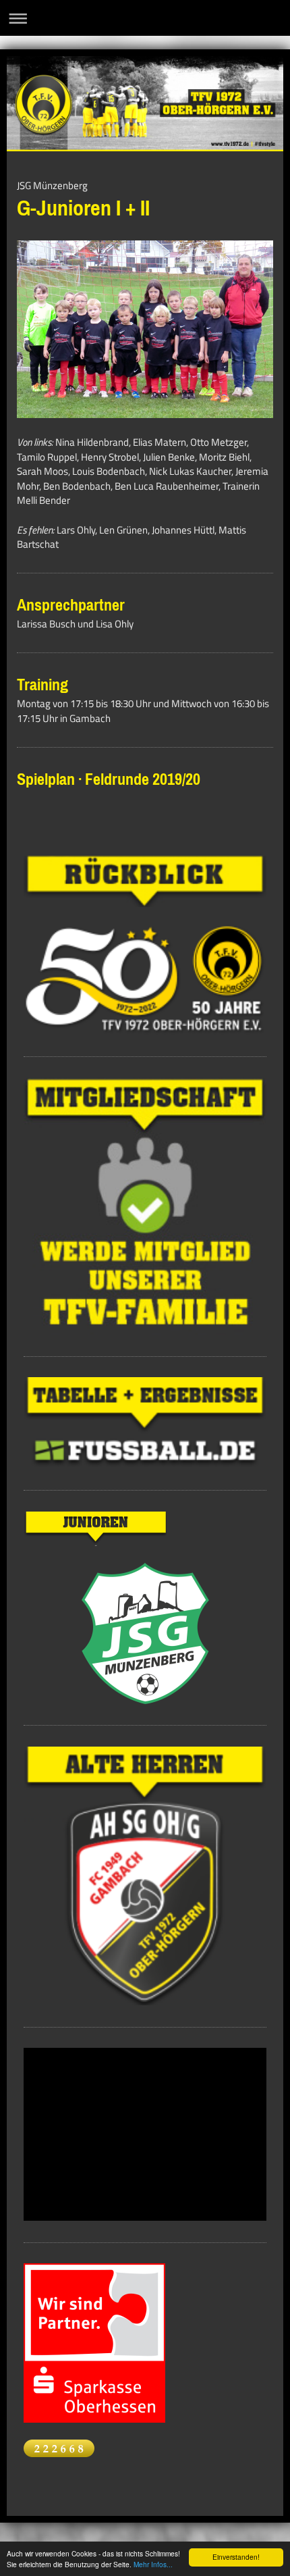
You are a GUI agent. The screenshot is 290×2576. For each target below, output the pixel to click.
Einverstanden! (236, 2557)
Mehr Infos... (153, 2564)
